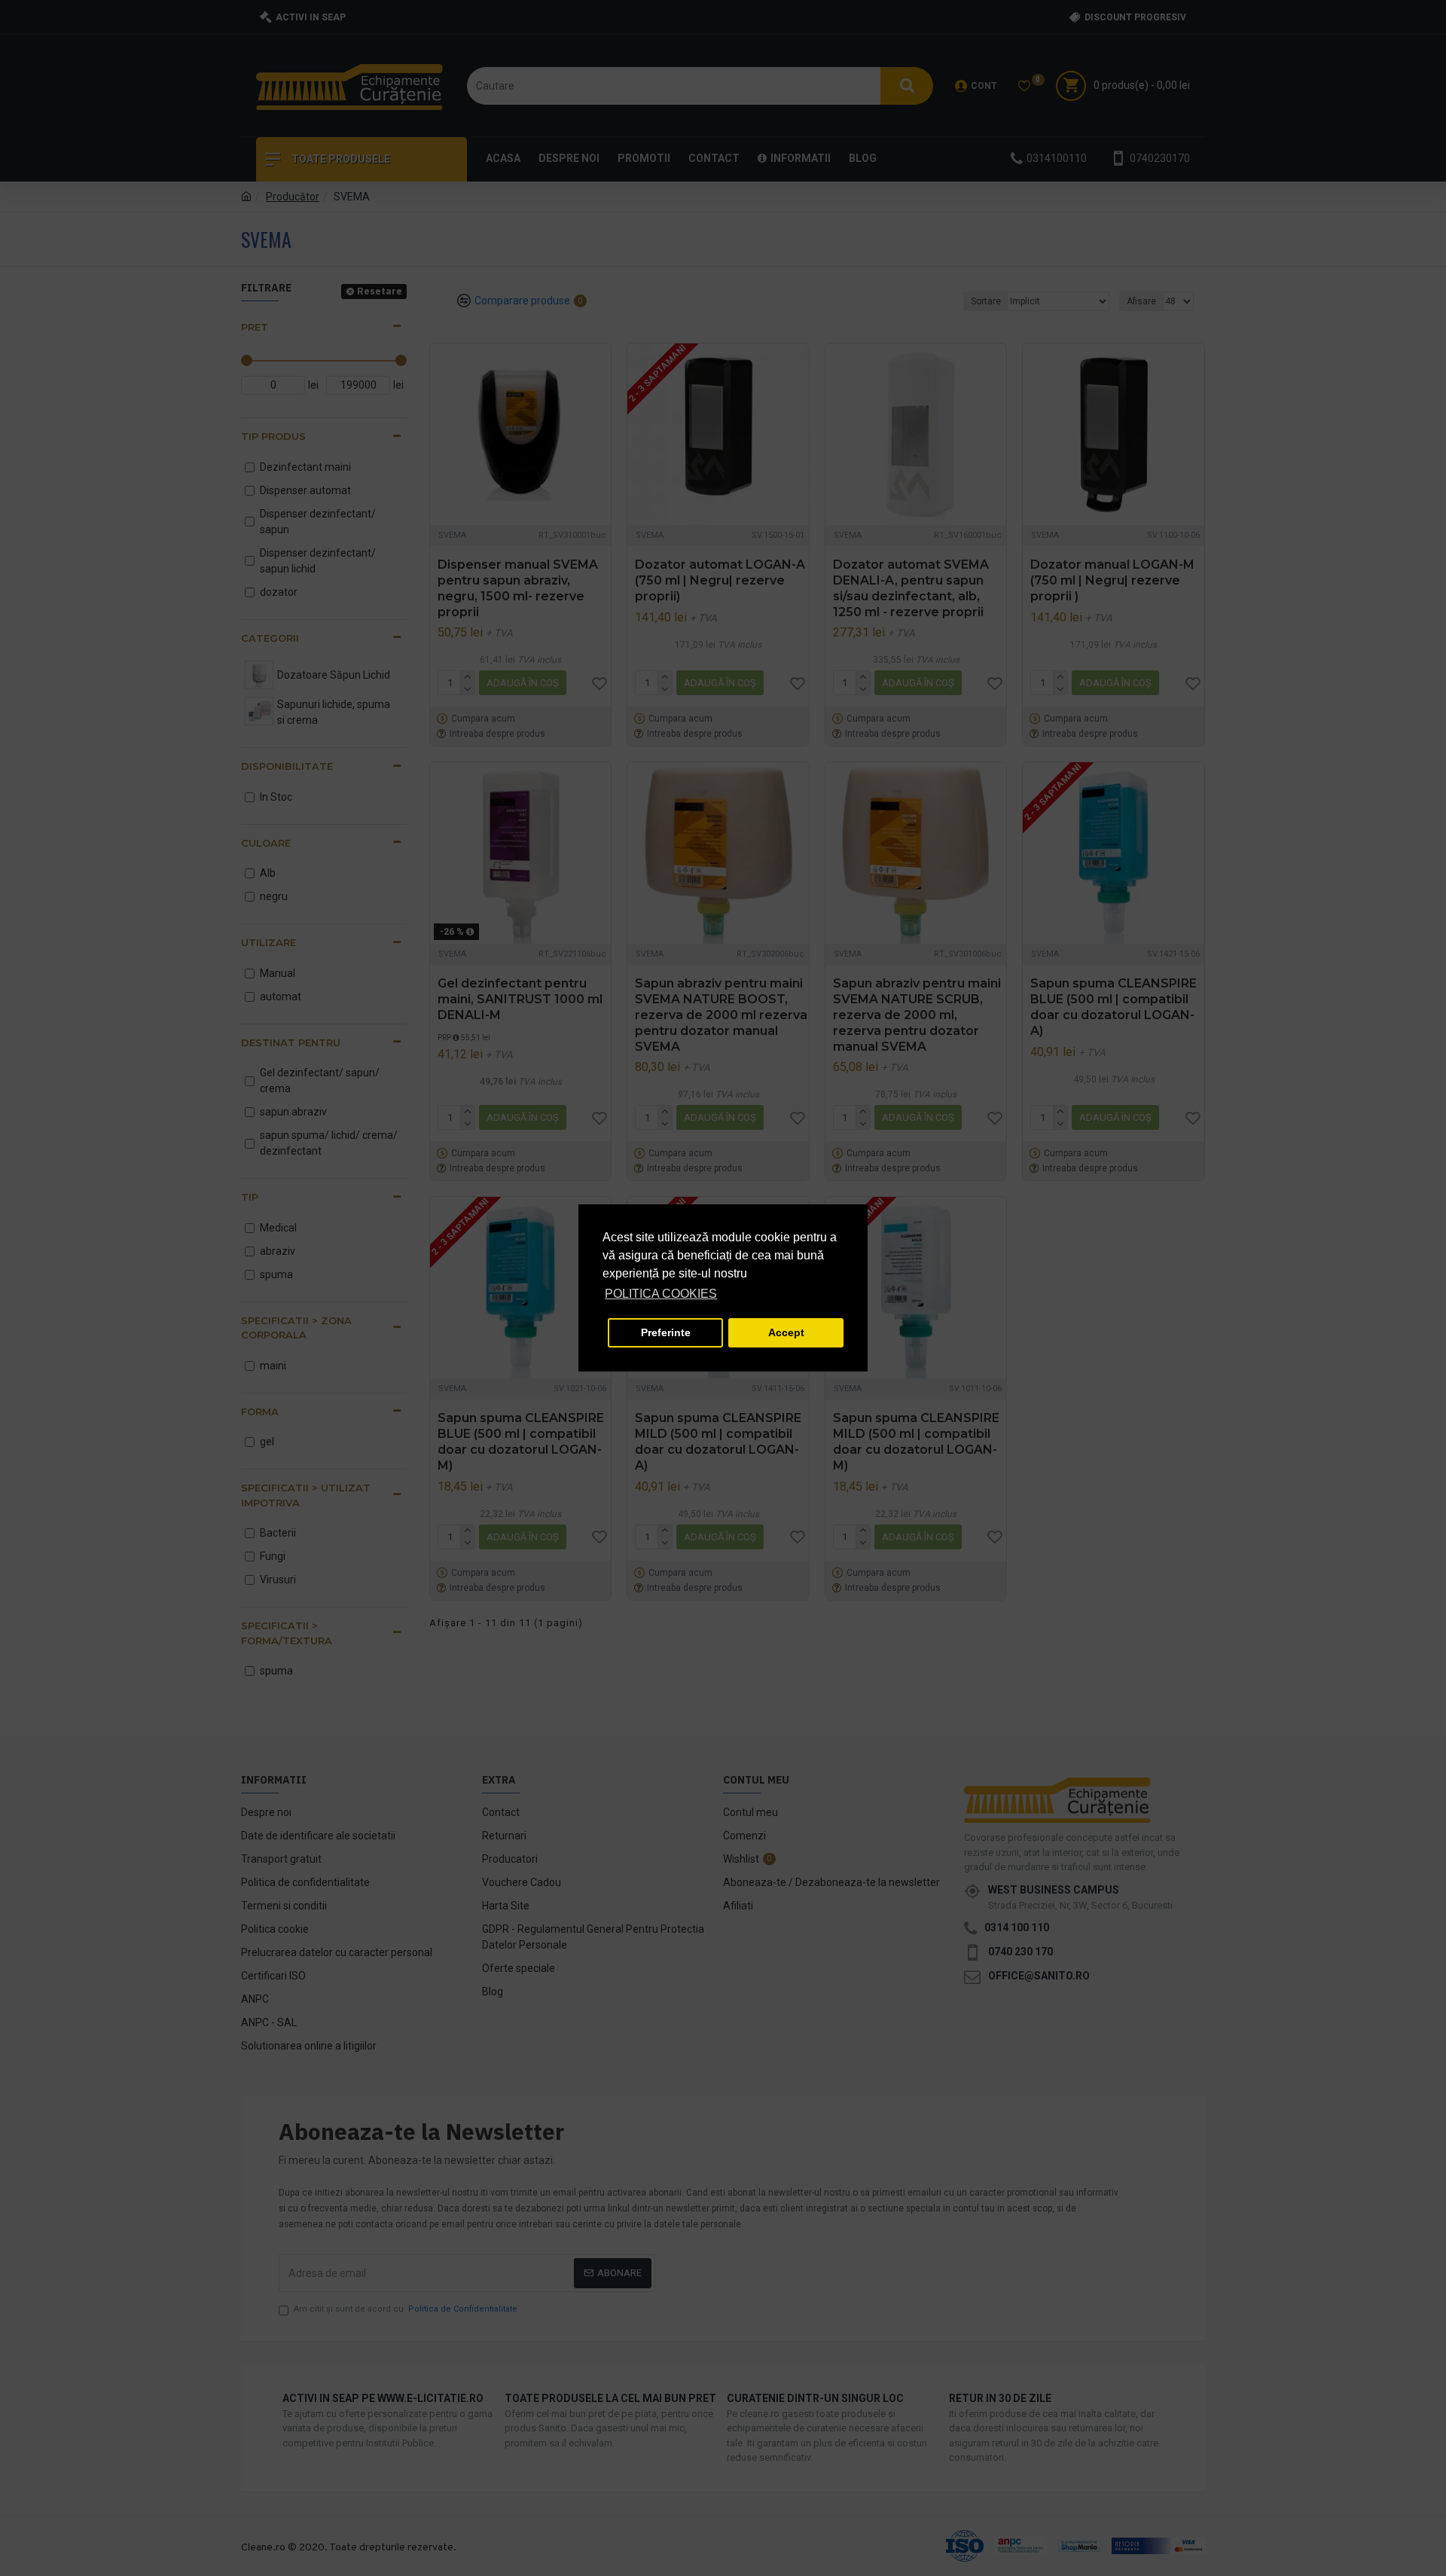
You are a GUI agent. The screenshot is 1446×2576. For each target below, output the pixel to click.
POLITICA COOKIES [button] (661, 1294)
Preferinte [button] (666, 1332)
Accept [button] (786, 1332)
